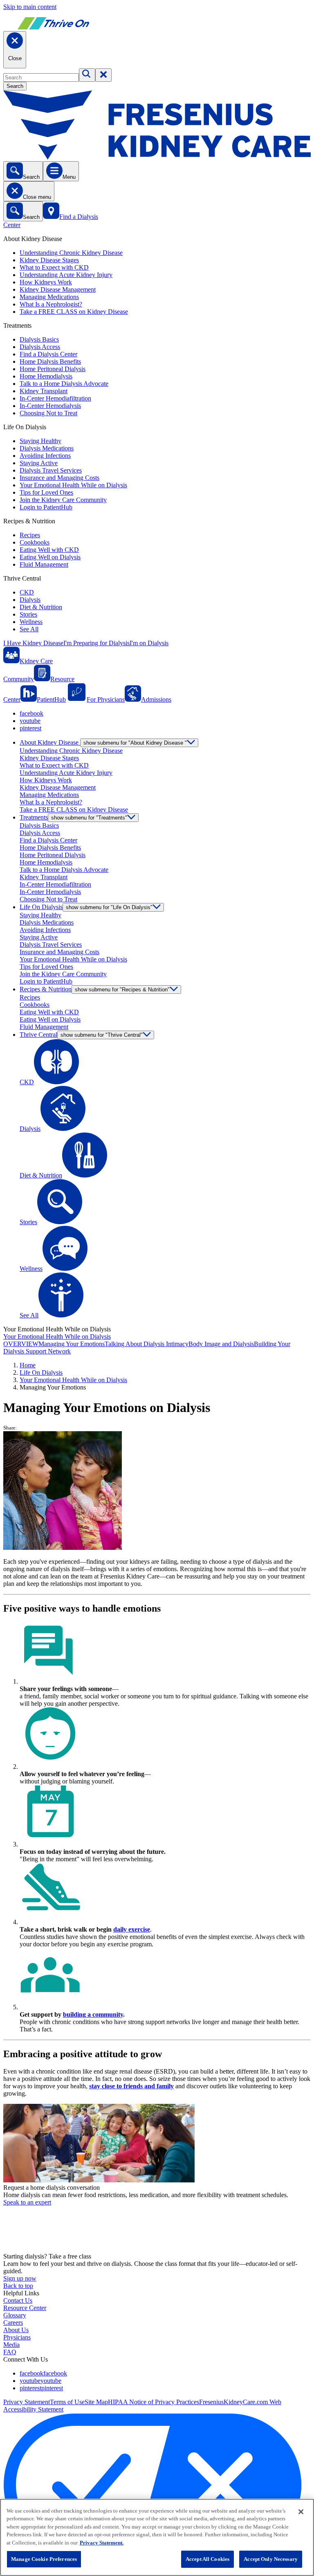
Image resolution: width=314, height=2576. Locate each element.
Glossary (15, 2315)
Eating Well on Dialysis (50, 557)
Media (11, 2345)
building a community (93, 2014)
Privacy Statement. (102, 2543)
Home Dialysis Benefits (50, 361)
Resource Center (25, 2308)
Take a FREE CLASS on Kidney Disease (74, 312)
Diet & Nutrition (41, 607)
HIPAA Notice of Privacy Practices (154, 2402)
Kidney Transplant (44, 391)
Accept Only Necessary (271, 2559)
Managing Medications (49, 297)
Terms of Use (67, 2402)
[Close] (301, 2512)
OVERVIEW (21, 1344)
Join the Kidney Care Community (63, 500)
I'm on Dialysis (149, 643)
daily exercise (132, 1929)
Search (15, 86)
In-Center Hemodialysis (50, 406)
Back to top (18, 2286)
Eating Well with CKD (49, 550)
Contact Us (18, 2300)
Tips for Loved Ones (46, 492)
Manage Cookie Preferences (44, 2559)
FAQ (10, 2352)
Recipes (30, 535)
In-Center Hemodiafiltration (55, 398)
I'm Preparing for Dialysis (96, 643)
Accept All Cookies (207, 2559)
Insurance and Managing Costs (59, 478)
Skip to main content (30, 7)
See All (29, 629)
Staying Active (39, 463)
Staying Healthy (40, 441)
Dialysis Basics (39, 339)
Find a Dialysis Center (48, 354)
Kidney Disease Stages (49, 260)
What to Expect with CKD (54, 267)
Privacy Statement (27, 2402)
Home (28, 1365)
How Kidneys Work (46, 282)
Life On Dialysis (41, 1372)
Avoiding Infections (45, 456)
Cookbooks (35, 542)
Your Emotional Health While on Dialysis (73, 485)
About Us (16, 2330)
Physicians (17, 2337)
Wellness (31, 622)
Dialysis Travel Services (51, 470)
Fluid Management (44, 564)
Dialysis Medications (47, 448)
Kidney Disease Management (58, 289)
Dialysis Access (40, 347)
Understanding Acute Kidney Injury (66, 275)
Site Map (96, 2402)
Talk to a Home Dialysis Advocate (64, 384)
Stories (28, 614)
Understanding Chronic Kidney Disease (71, 253)
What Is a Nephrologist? (51, 304)
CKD (27, 592)
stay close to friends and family (131, 2086)
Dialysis (30, 600)
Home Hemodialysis (46, 376)
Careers (13, 2323)
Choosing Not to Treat (48, 413)
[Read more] (157, 2144)
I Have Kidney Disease (33, 643)
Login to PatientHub (46, 507)
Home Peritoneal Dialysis (53, 369)
